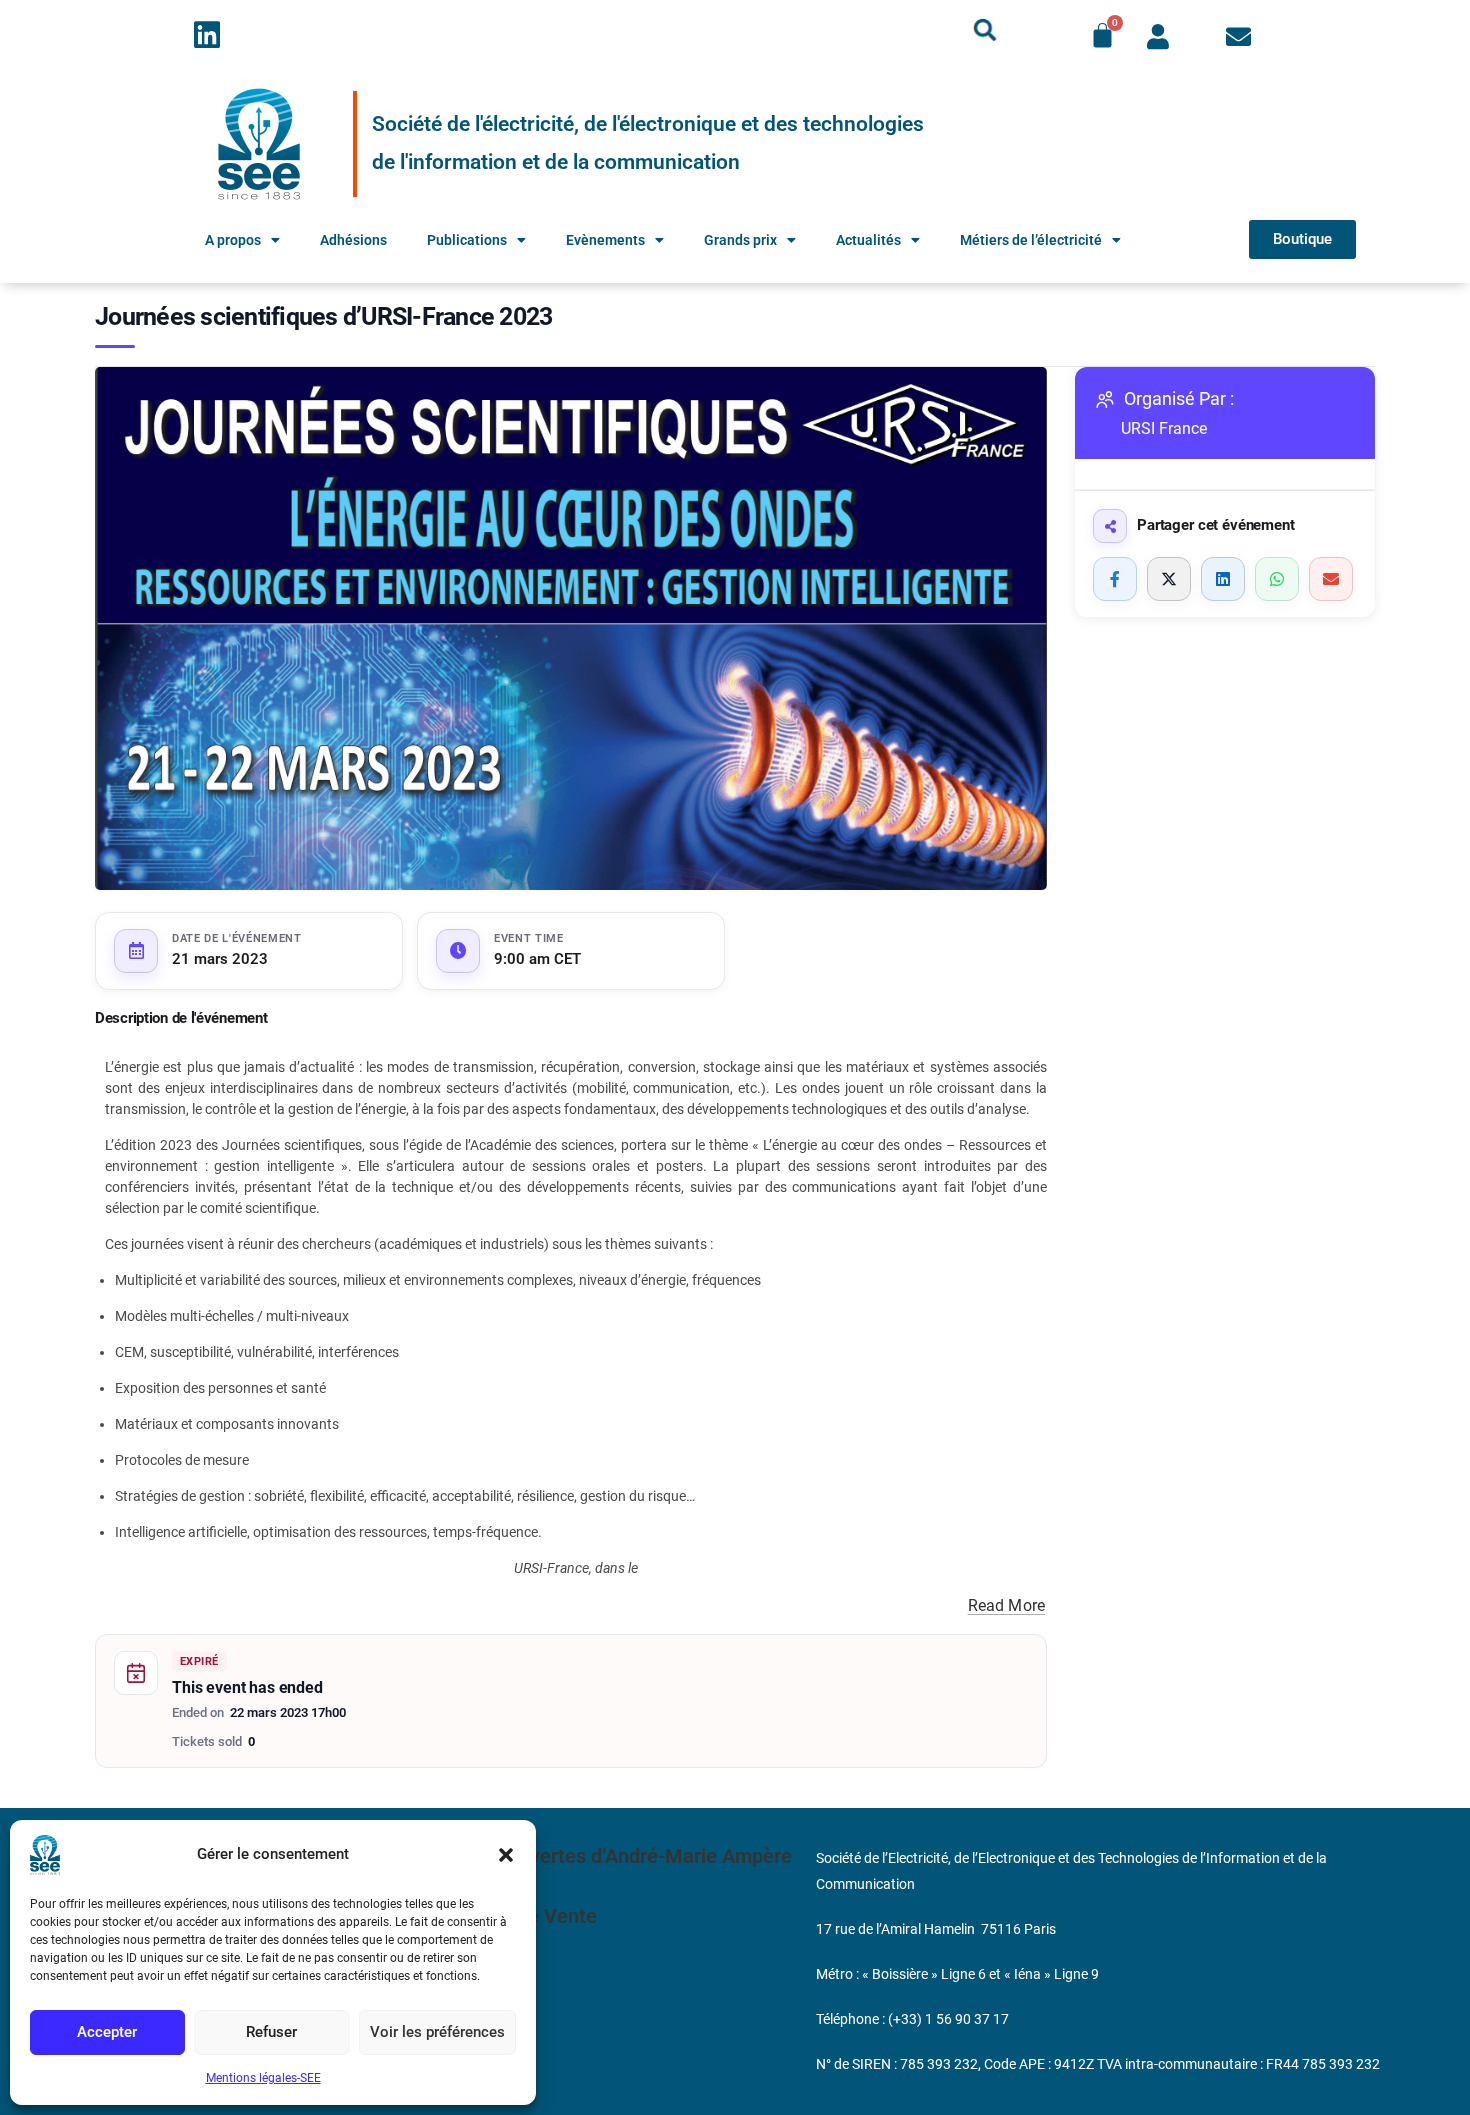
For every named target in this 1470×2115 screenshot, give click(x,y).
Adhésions (353, 240)
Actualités (868, 240)
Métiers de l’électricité (1031, 240)
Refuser (271, 2032)
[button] (506, 1855)
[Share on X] (1169, 579)
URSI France (1164, 428)
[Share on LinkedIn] (1223, 579)
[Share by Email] (1331, 579)
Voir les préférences (437, 2032)
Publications (467, 240)
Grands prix (740, 240)
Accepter (107, 2032)
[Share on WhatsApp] (1277, 579)
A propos (233, 240)
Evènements (605, 240)
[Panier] (1102, 35)
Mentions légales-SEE (263, 2078)
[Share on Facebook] (1115, 579)
